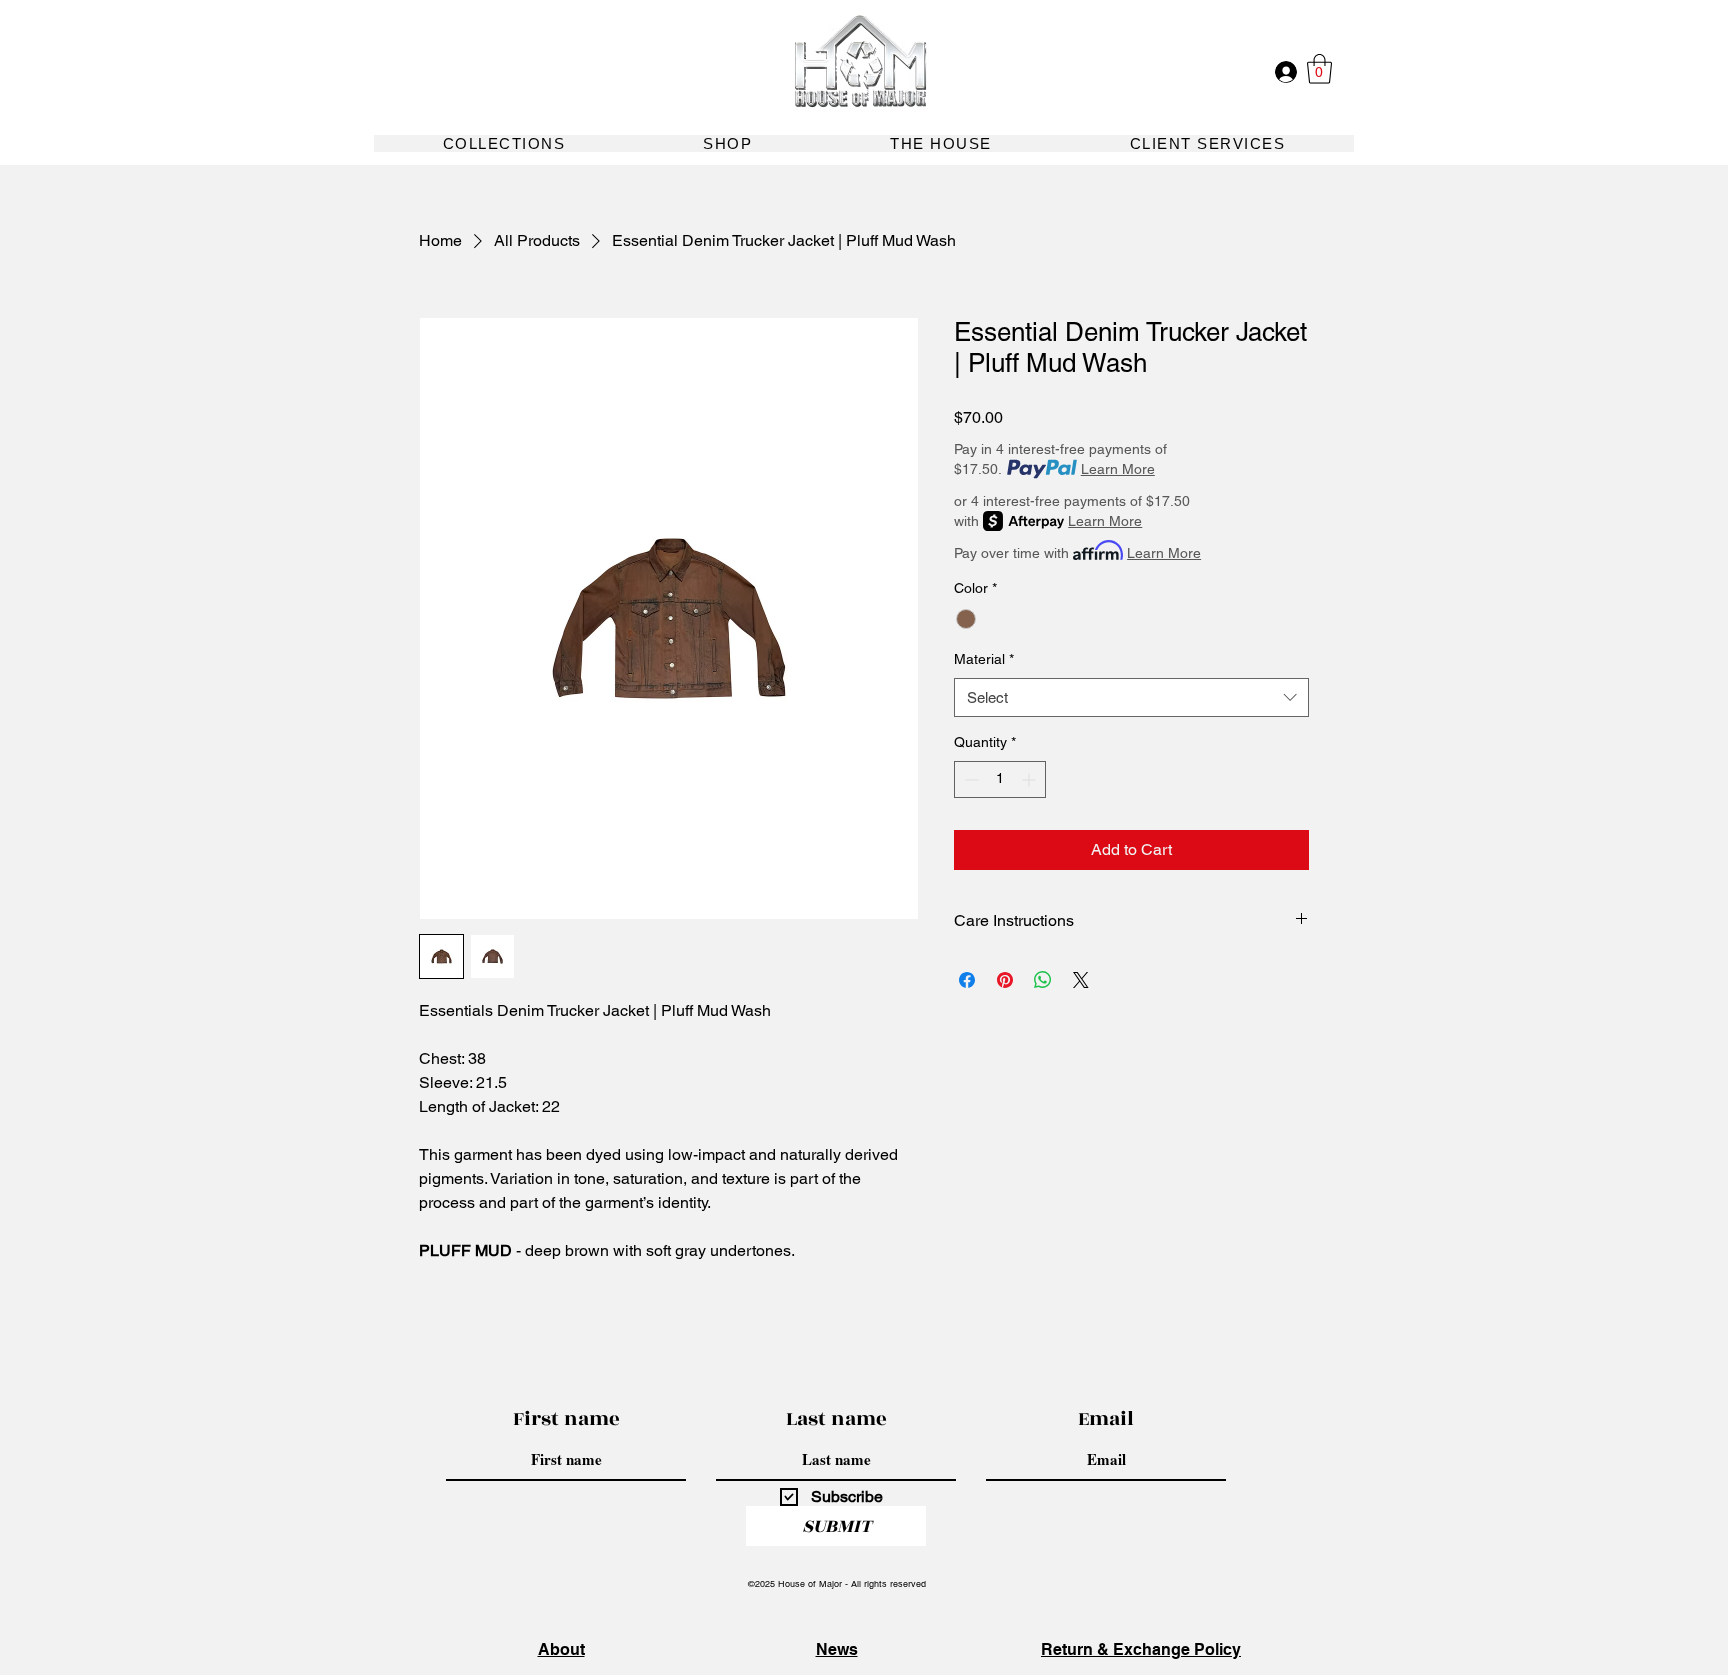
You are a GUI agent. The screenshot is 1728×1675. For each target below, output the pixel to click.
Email (1106, 1419)
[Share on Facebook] (967, 980)
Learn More (1118, 469)
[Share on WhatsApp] (1043, 980)
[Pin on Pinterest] (1005, 980)
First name (566, 1419)
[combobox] (1131, 697)
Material (984, 659)
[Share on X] (1081, 980)
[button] (1319, 69)
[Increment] (1030, 779)
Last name (836, 1419)
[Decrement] (969, 779)
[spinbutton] (1000, 779)
